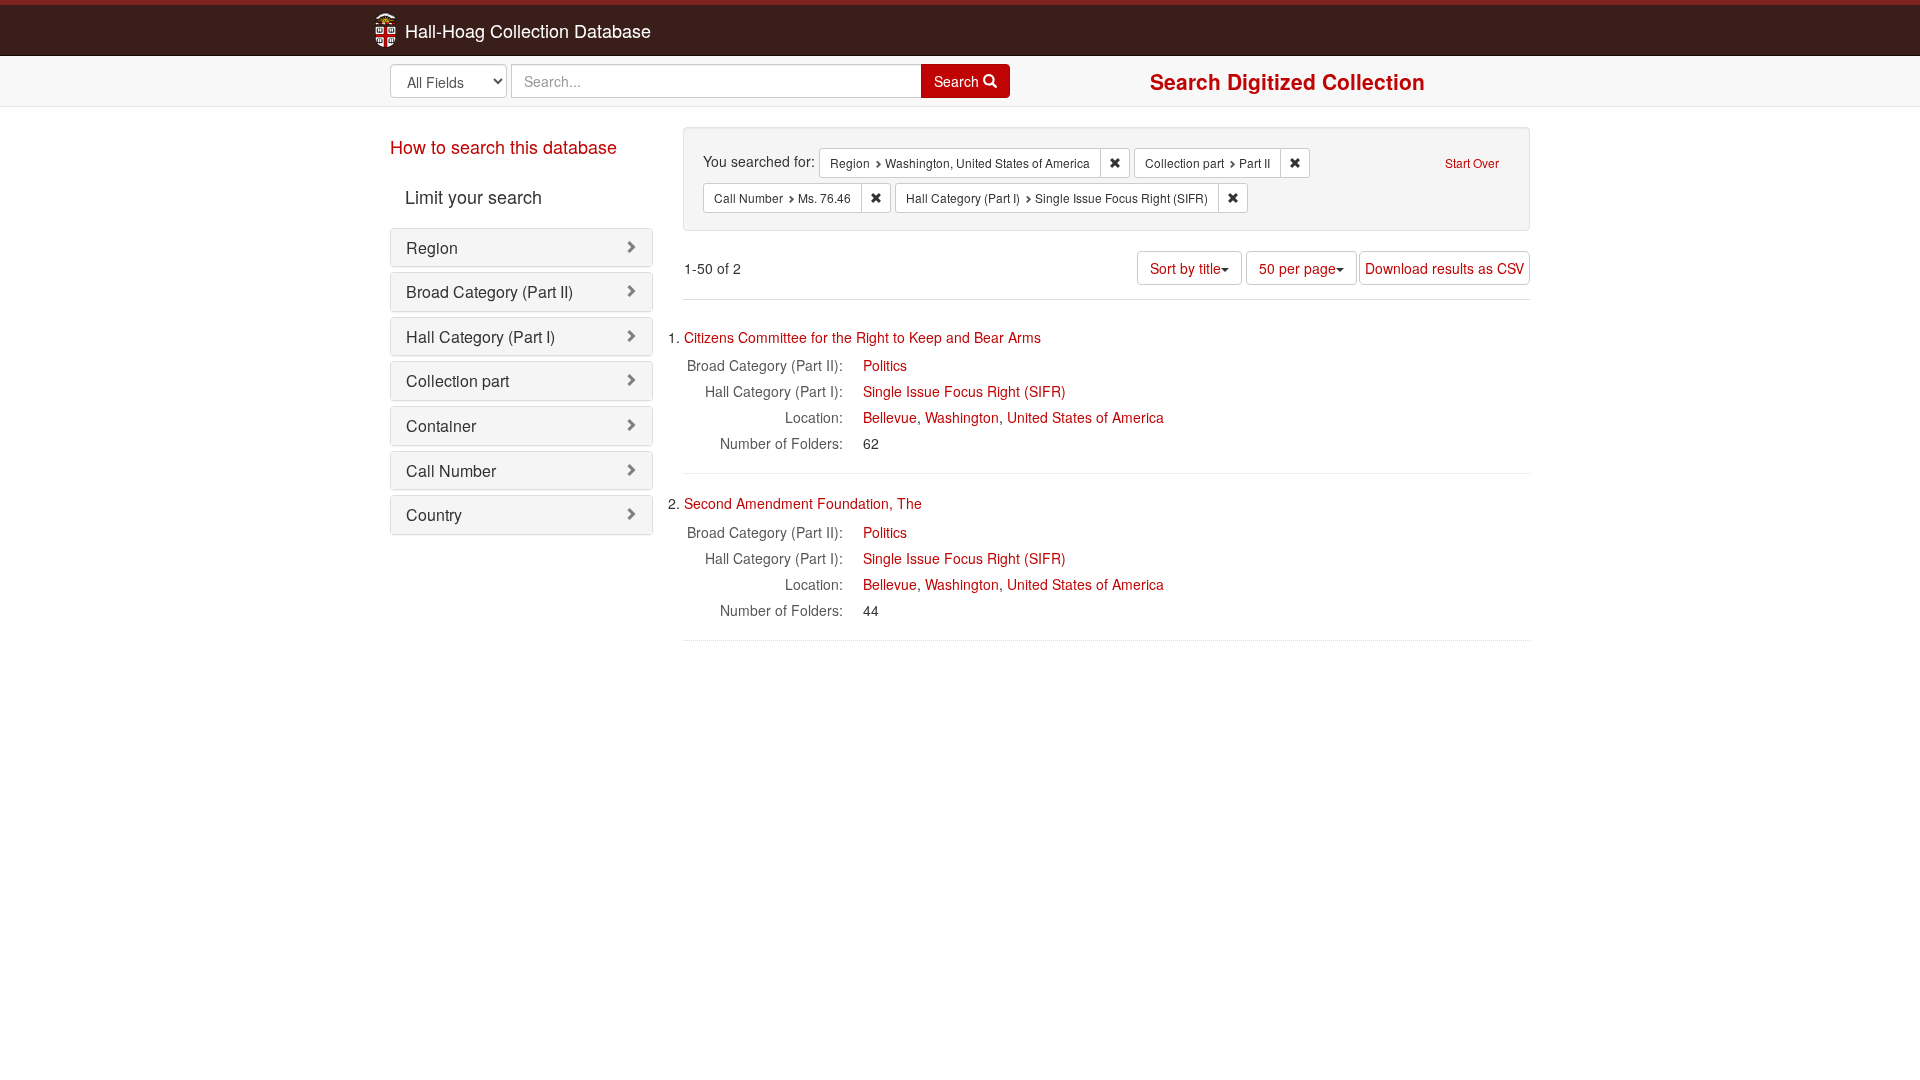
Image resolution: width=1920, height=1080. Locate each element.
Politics (885, 365)
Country (434, 514)
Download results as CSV (1444, 268)
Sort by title (1185, 268)
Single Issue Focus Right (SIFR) (964, 391)
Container (441, 425)
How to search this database (503, 146)
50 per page (1297, 268)
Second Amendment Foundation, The (803, 503)
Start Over (1472, 162)
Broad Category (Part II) (489, 291)
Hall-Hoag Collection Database (465, 30)
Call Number (451, 470)
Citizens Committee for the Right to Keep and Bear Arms (862, 337)
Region (432, 247)
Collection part (457, 380)
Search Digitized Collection (1287, 81)
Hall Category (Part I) (480, 336)
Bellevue (890, 417)
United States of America (1085, 417)
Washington (962, 417)
